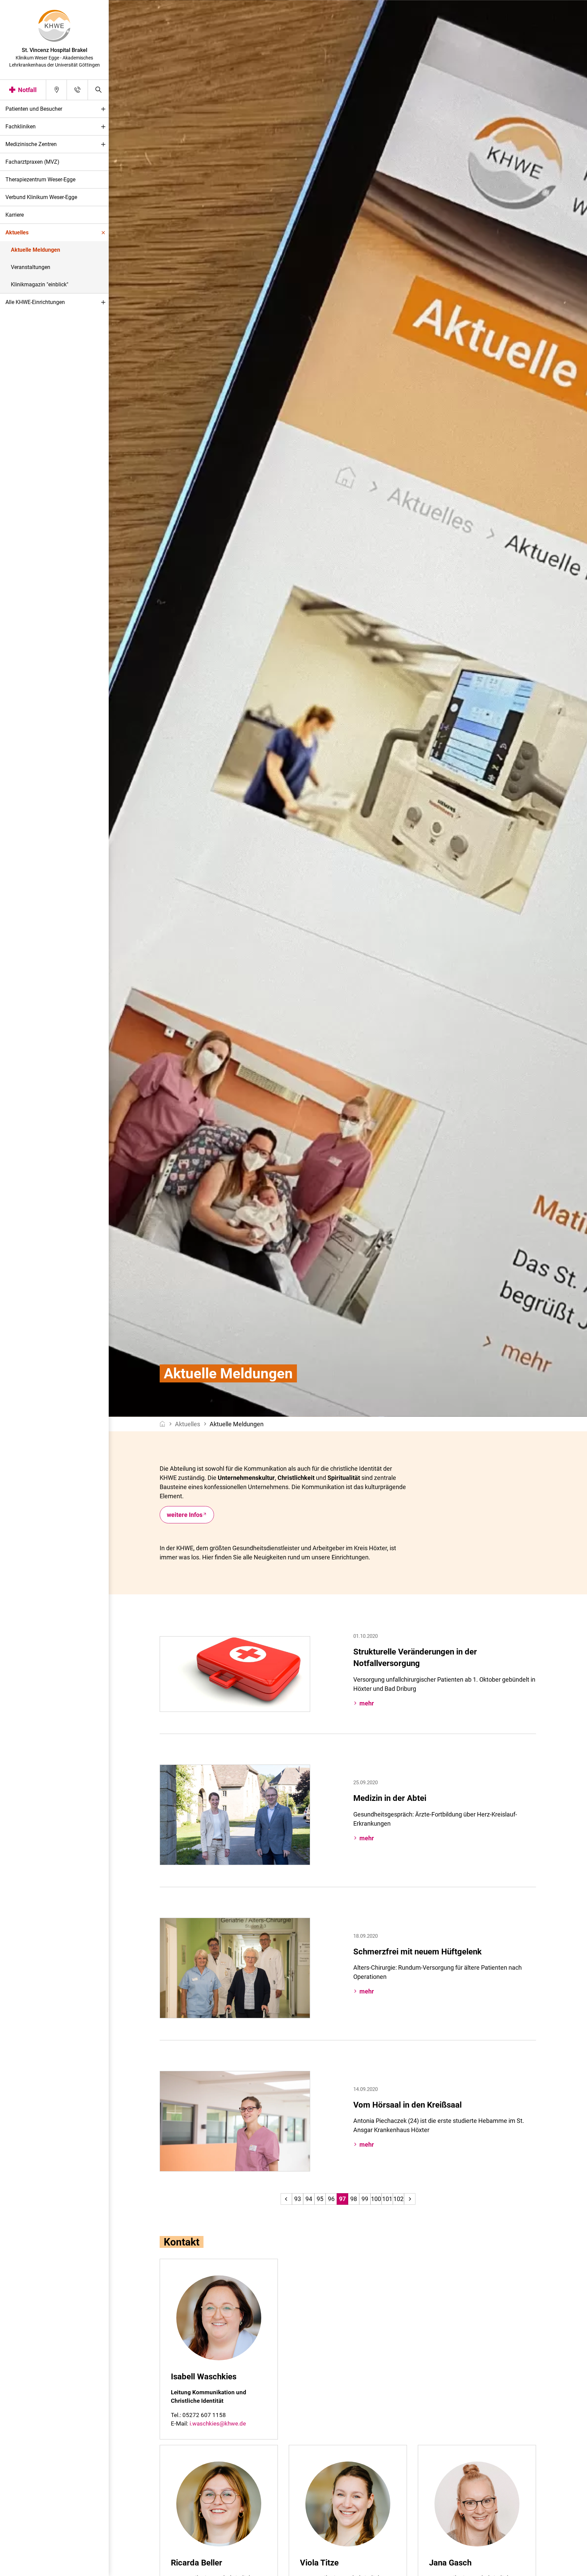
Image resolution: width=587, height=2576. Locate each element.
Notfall (27, 90)
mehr (367, 1703)
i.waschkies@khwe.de (218, 2423)
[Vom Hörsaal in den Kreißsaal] (235, 2121)
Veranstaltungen (31, 267)
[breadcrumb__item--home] (163, 1424)
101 (387, 2199)
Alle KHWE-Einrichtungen (35, 302)
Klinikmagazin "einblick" (40, 284)
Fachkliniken (21, 127)
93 (298, 2199)
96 (331, 2199)
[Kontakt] (77, 90)
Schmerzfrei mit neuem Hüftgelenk (417, 1952)
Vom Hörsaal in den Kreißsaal (407, 2105)
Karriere (15, 215)
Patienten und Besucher (34, 109)
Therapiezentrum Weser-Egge (40, 180)
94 (309, 2199)
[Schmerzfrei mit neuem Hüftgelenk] (235, 1967)
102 (398, 2199)
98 (354, 2199)
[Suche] (98, 90)
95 (320, 2199)
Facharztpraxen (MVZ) (32, 162)
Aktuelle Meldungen (35, 250)
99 (365, 2199)
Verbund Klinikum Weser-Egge (41, 197)
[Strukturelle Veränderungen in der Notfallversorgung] (235, 1673)
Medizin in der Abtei (390, 1798)
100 (376, 2199)
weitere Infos (185, 1515)
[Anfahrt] (57, 90)
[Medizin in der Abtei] (235, 1814)
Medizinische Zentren (31, 144)
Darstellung (26, 2569)
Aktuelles (17, 232)
